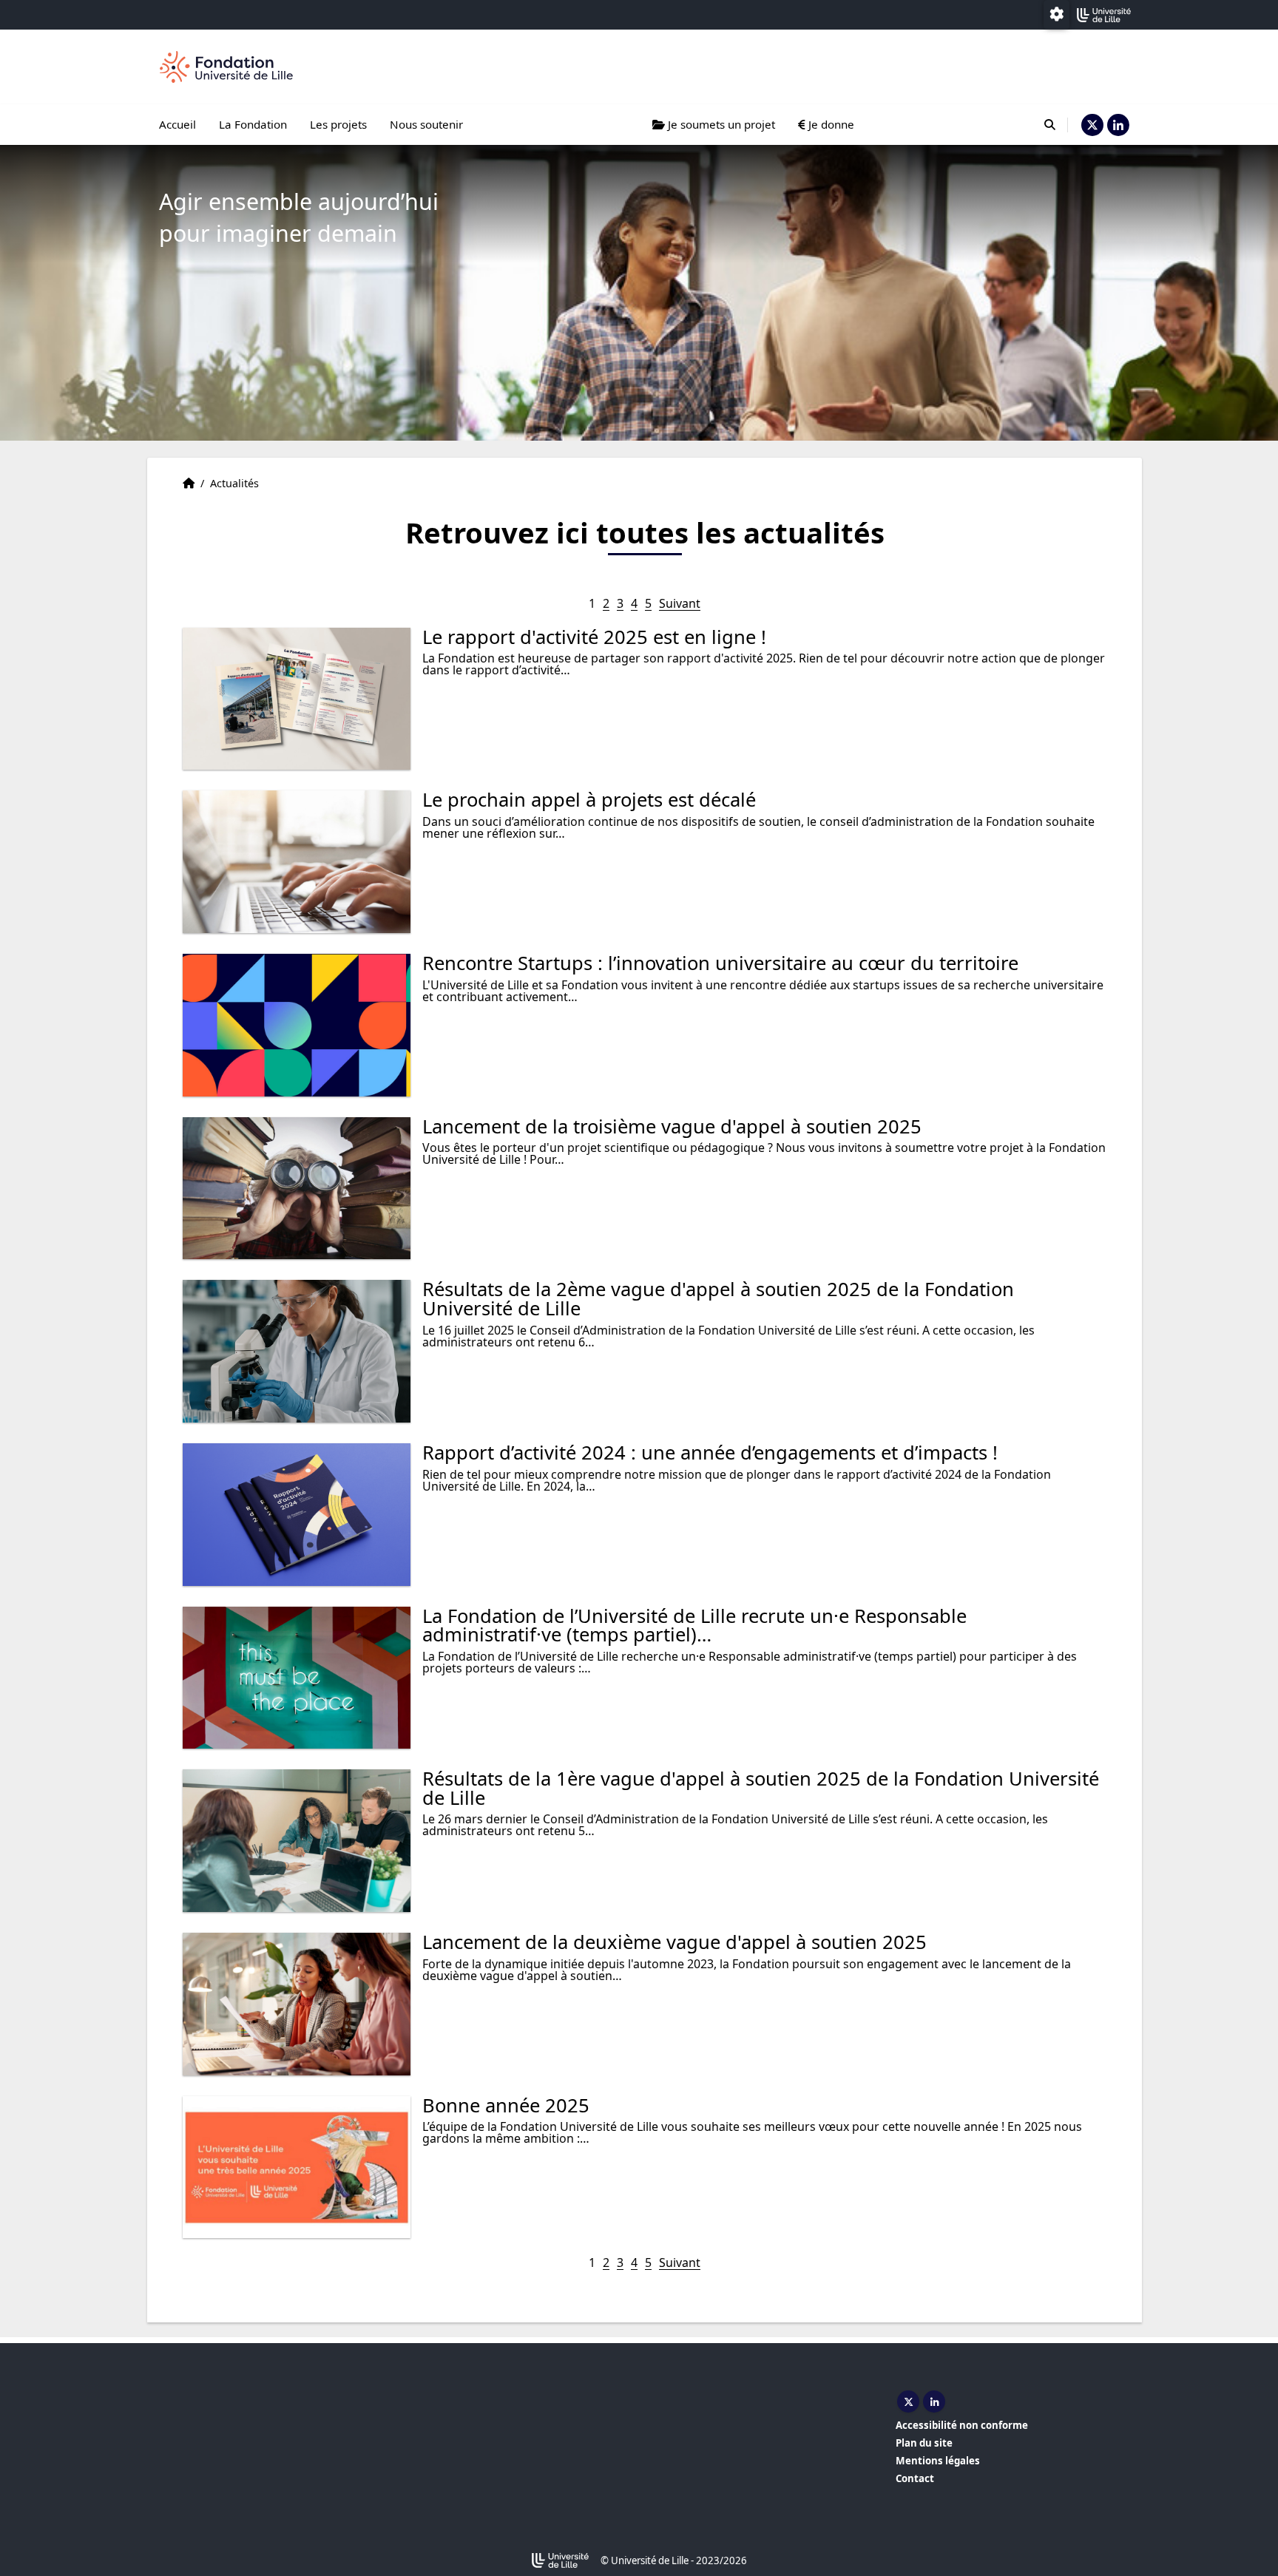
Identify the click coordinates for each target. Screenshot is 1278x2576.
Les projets (338, 124)
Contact (915, 2478)
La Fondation (253, 124)
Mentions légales (938, 2461)
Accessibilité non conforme (962, 2425)
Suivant (680, 603)
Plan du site (924, 2443)
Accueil (177, 124)
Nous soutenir (426, 124)
